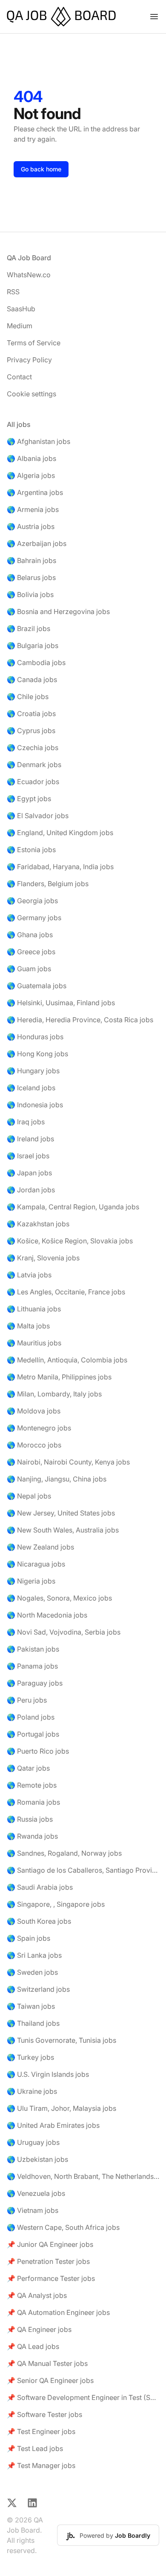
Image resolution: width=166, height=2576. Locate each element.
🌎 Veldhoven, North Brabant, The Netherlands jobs (83, 2176)
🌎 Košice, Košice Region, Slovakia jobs (70, 1241)
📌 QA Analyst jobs (37, 2295)
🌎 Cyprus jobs (31, 731)
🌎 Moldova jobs (34, 1411)
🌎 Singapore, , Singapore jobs (56, 1904)
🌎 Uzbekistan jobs (37, 2159)
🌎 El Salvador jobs (38, 816)
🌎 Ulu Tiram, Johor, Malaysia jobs (62, 2108)
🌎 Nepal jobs (29, 1496)
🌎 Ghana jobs (30, 935)
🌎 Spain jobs (29, 1938)
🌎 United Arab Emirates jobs (53, 2125)
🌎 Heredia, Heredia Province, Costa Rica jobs (80, 1020)
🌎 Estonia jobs (31, 850)
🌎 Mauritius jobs (34, 1343)
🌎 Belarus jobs (31, 577)
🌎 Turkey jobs (30, 2057)
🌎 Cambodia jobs (36, 662)
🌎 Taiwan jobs (31, 2006)
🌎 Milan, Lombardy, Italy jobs (54, 1394)
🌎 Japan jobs (29, 1173)
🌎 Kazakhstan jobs (38, 1224)
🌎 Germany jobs (34, 918)
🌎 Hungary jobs (33, 1071)
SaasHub (21, 309)
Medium (20, 326)
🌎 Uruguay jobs (33, 2142)
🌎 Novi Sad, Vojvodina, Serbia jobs (64, 1632)
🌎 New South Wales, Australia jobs (63, 1530)
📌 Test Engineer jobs (41, 2431)
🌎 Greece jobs (31, 952)
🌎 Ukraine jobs (32, 2091)
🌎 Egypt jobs (29, 799)
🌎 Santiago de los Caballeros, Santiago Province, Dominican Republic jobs (83, 1870)
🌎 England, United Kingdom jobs (60, 833)
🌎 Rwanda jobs (32, 1836)
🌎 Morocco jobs (34, 1445)
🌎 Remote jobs (32, 1785)
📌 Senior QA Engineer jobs (50, 2380)
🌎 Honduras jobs (35, 1037)
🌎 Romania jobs (33, 1802)
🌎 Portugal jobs (33, 1734)
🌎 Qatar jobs (28, 1768)
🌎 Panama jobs (32, 1666)
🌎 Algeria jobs (31, 475)
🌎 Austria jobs (31, 526)
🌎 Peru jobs (27, 1700)
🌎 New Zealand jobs (40, 1547)
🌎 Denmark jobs (34, 765)
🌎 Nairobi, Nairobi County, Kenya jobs (68, 1462)
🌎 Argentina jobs (35, 492)
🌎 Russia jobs (30, 1819)
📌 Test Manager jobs (41, 2465)
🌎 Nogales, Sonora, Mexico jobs (59, 1598)
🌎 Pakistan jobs (33, 1649)
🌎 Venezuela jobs (36, 2193)
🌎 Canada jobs (32, 680)
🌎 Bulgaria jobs (33, 645)
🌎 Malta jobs (28, 1326)
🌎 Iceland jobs (31, 1088)
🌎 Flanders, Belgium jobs (48, 884)
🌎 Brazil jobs (29, 628)
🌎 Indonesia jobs (35, 1105)
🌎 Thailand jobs (33, 2023)
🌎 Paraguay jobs (35, 1683)
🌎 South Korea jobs (39, 1921)
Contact (19, 377)
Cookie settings (31, 394)
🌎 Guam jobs (29, 969)
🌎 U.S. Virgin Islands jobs (48, 2074)
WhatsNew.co (29, 275)
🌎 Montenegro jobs (39, 1428)
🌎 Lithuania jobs (34, 1309)
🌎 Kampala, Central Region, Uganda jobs (73, 1207)
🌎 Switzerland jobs (38, 1989)
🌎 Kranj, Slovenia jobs (43, 1258)
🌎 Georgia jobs (32, 901)
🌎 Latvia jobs (29, 1275)
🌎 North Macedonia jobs (47, 1615)
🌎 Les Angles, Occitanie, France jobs (66, 1292)
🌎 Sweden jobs (32, 1972)
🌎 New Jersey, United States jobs (61, 1513)
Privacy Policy (29, 360)
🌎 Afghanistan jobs (39, 441)
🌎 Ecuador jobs (33, 782)
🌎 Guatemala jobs (37, 986)
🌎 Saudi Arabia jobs (40, 1887)
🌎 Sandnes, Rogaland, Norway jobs (64, 1853)
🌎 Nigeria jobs (31, 1581)
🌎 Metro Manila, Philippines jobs (59, 1377)
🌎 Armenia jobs (33, 509)
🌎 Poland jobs (31, 1717)
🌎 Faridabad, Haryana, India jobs (60, 867)
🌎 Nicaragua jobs (36, 1564)
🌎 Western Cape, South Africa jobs (63, 2227)
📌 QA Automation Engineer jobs (58, 2312)
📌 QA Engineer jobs (39, 2329)
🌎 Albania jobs (31, 458)
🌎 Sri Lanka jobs (34, 1955)
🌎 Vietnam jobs (33, 2210)
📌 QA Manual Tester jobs (47, 2363)
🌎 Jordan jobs (31, 1190)
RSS (13, 292)
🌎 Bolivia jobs (30, 594)
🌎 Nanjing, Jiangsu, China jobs (57, 1479)
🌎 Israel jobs (28, 1156)
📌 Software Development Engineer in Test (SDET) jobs (83, 2397)
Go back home (41, 169)
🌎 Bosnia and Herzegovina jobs (58, 611)
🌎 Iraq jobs (26, 1122)
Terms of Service (34, 343)
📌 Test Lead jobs (35, 2448)
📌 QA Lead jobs (33, 2346)
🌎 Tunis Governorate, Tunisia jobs (62, 2040)
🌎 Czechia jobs (33, 748)
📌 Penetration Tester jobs (48, 2261)
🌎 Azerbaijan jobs (37, 543)
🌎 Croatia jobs (31, 714)
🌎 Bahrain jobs (31, 560)
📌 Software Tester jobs (44, 2414)
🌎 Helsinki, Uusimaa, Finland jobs (61, 1003)
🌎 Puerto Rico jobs (38, 1751)
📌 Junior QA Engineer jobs (50, 2244)
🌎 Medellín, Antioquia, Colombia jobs (67, 1360)
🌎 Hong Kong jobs (37, 1054)
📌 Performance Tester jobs (51, 2278)
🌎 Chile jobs (28, 697)
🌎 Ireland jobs (30, 1139)
